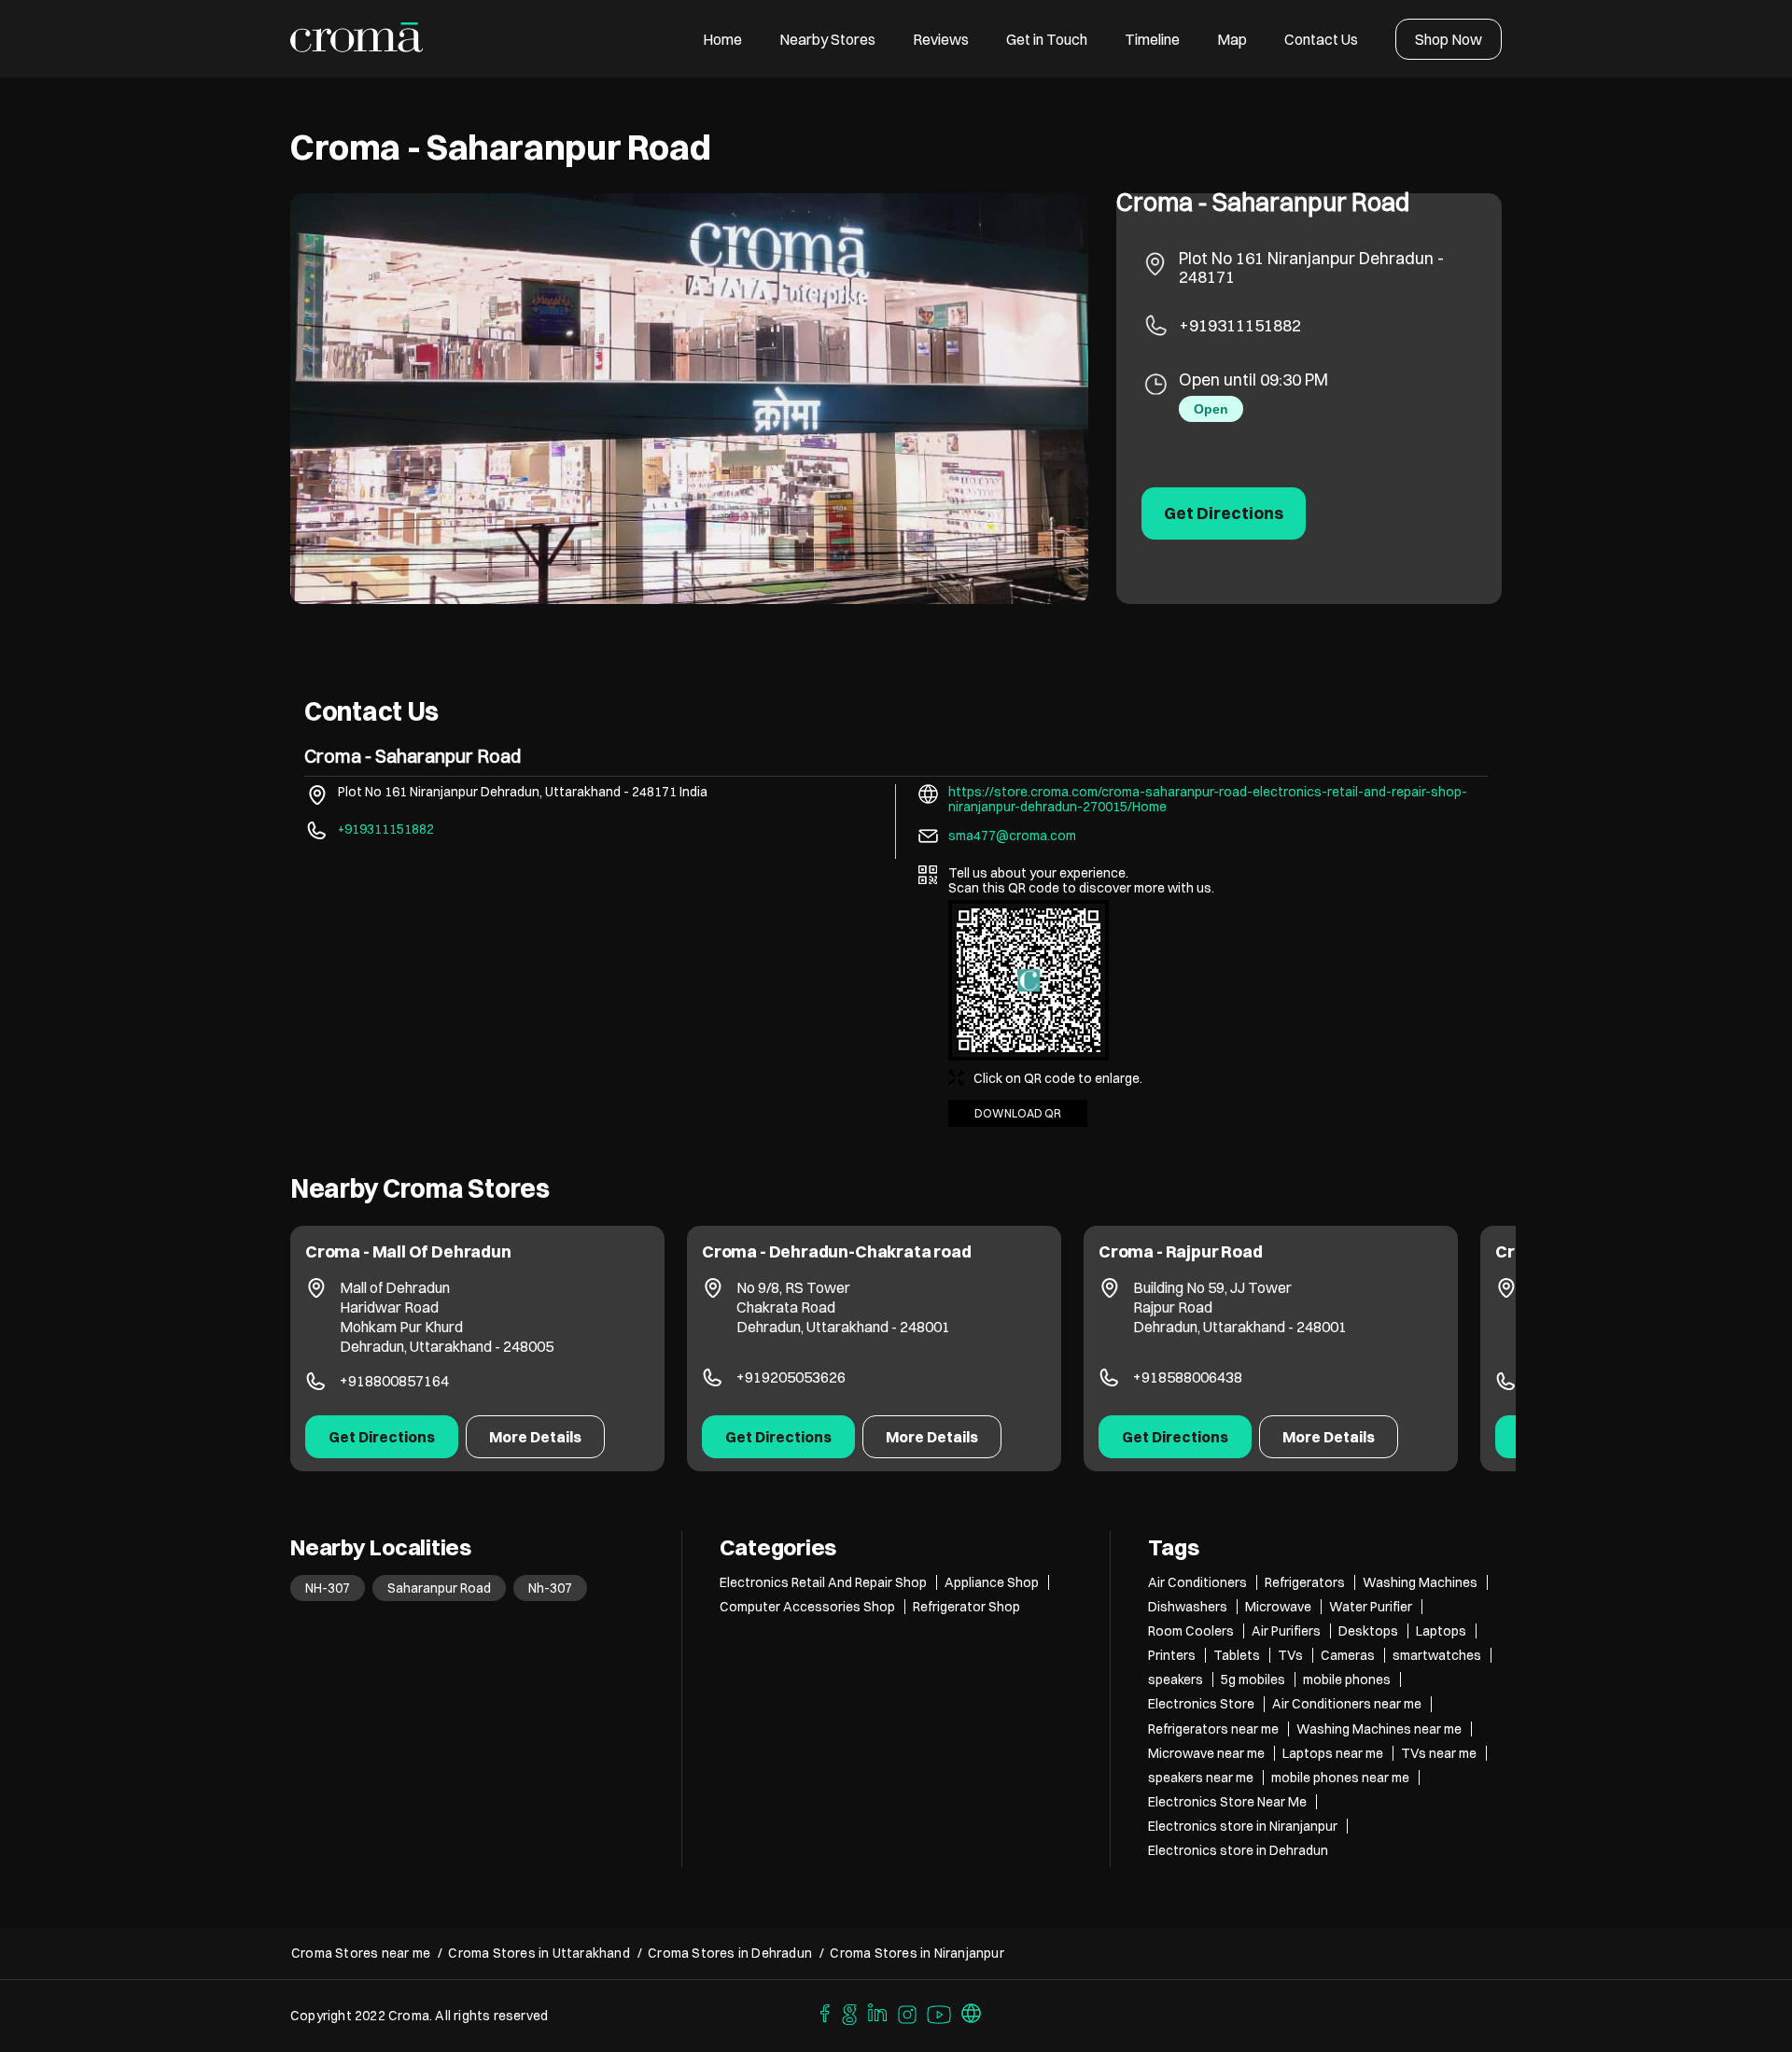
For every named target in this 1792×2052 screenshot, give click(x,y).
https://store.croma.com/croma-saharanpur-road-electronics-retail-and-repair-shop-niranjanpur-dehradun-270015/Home (1208, 799)
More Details (535, 1437)
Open (1211, 409)
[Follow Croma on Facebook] (820, 2012)
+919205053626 (791, 1377)
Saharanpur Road (439, 1588)
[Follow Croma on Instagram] (908, 2012)
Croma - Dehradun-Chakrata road (837, 1251)
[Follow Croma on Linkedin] (878, 2012)
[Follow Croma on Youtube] (940, 2012)
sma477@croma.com (1012, 836)
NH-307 (328, 1588)
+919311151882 (1240, 325)
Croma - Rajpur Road (1181, 1251)
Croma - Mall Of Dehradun (408, 1251)
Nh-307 (550, 1588)
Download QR (1018, 1113)
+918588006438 (1188, 1377)
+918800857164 (394, 1381)
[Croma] (357, 39)
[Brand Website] (972, 2012)
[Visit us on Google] (849, 2012)
